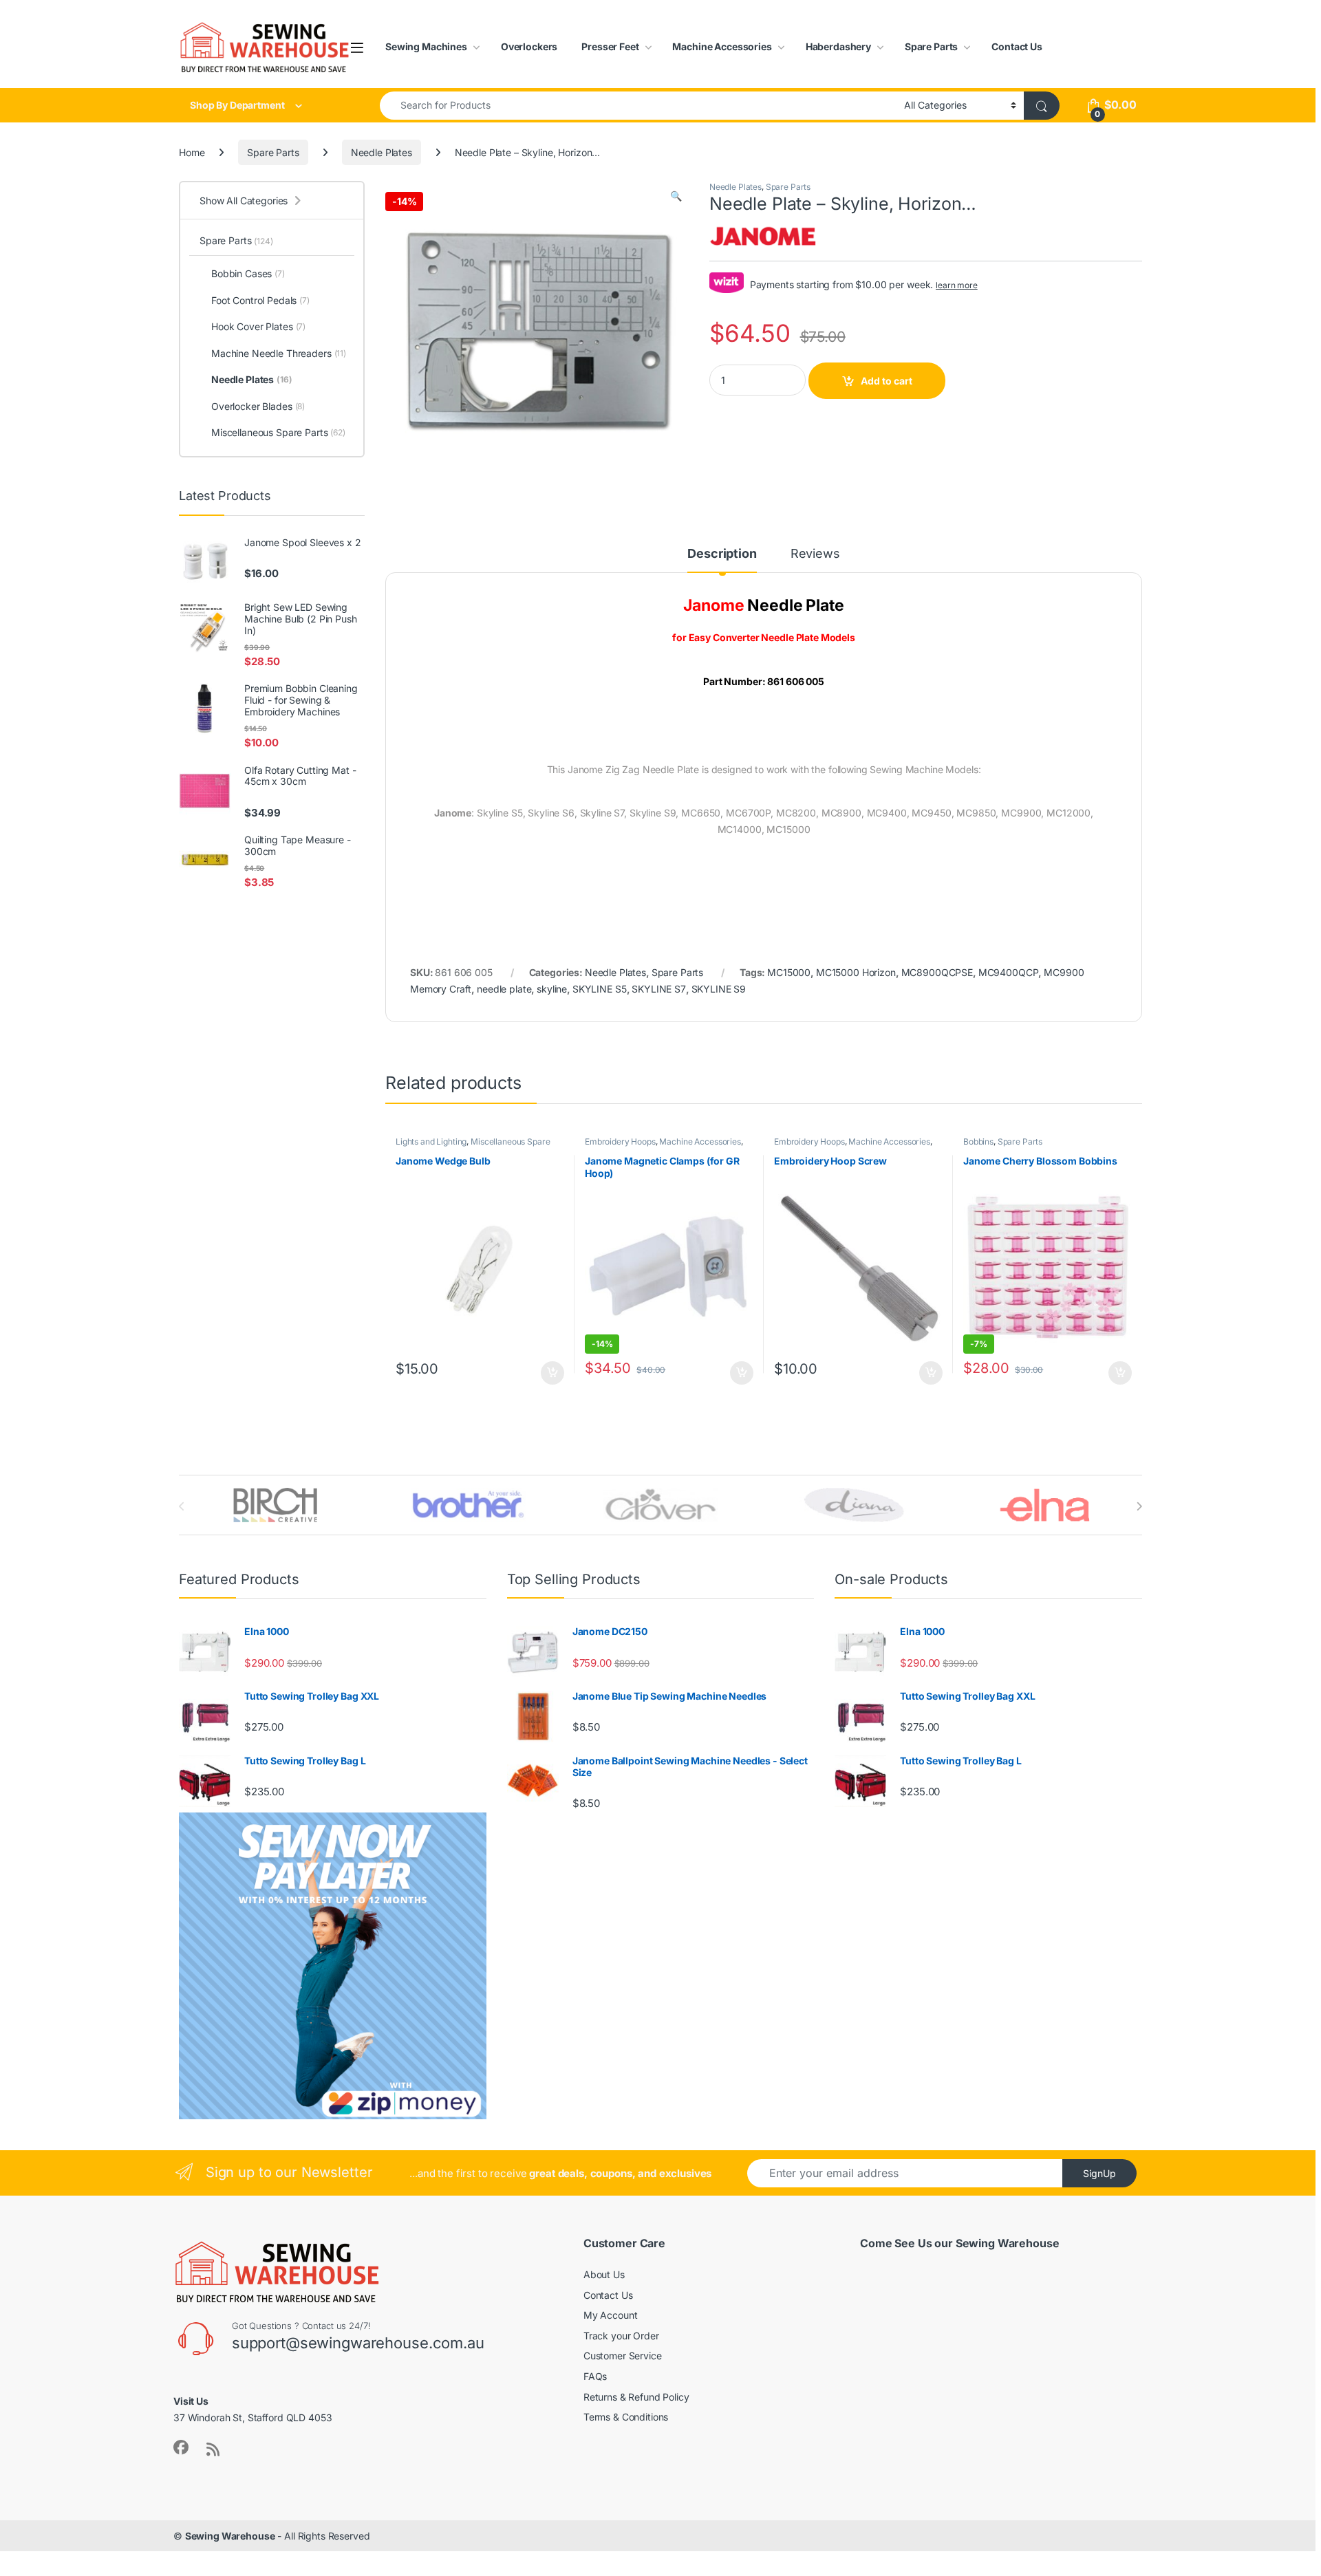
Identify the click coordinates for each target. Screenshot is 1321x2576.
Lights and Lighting (431, 1141)
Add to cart (887, 381)
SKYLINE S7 (659, 989)
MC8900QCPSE (937, 972)
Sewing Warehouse (230, 2536)
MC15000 (789, 972)
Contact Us (1017, 46)
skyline (552, 989)
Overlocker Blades (258, 406)
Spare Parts (931, 46)
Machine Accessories (722, 46)
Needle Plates (382, 152)
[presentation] (1139, 1506)
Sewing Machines (426, 46)
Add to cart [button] (552, 1373)
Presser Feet (610, 46)
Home (192, 152)
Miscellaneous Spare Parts (473, 1146)
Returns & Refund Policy (636, 2397)
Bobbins (978, 1141)
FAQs (595, 2376)
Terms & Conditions (626, 2417)
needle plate (504, 989)
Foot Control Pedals (260, 300)
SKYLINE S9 (719, 989)
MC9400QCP (1009, 972)
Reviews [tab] (815, 554)
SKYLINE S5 (600, 989)
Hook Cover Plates (258, 326)
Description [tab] (722, 554)
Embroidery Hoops (620, 1141)
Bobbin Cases (248, 273)
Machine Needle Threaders (279, 353)
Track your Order (621, 2336)
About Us (604, 2274)
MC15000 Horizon (856, 972)
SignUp (1099, 2173)
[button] (676, 196)
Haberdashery (838, 46)
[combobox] (638, 106)
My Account (611, 2315)
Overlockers (529, 46)
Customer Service (623, 2356)
